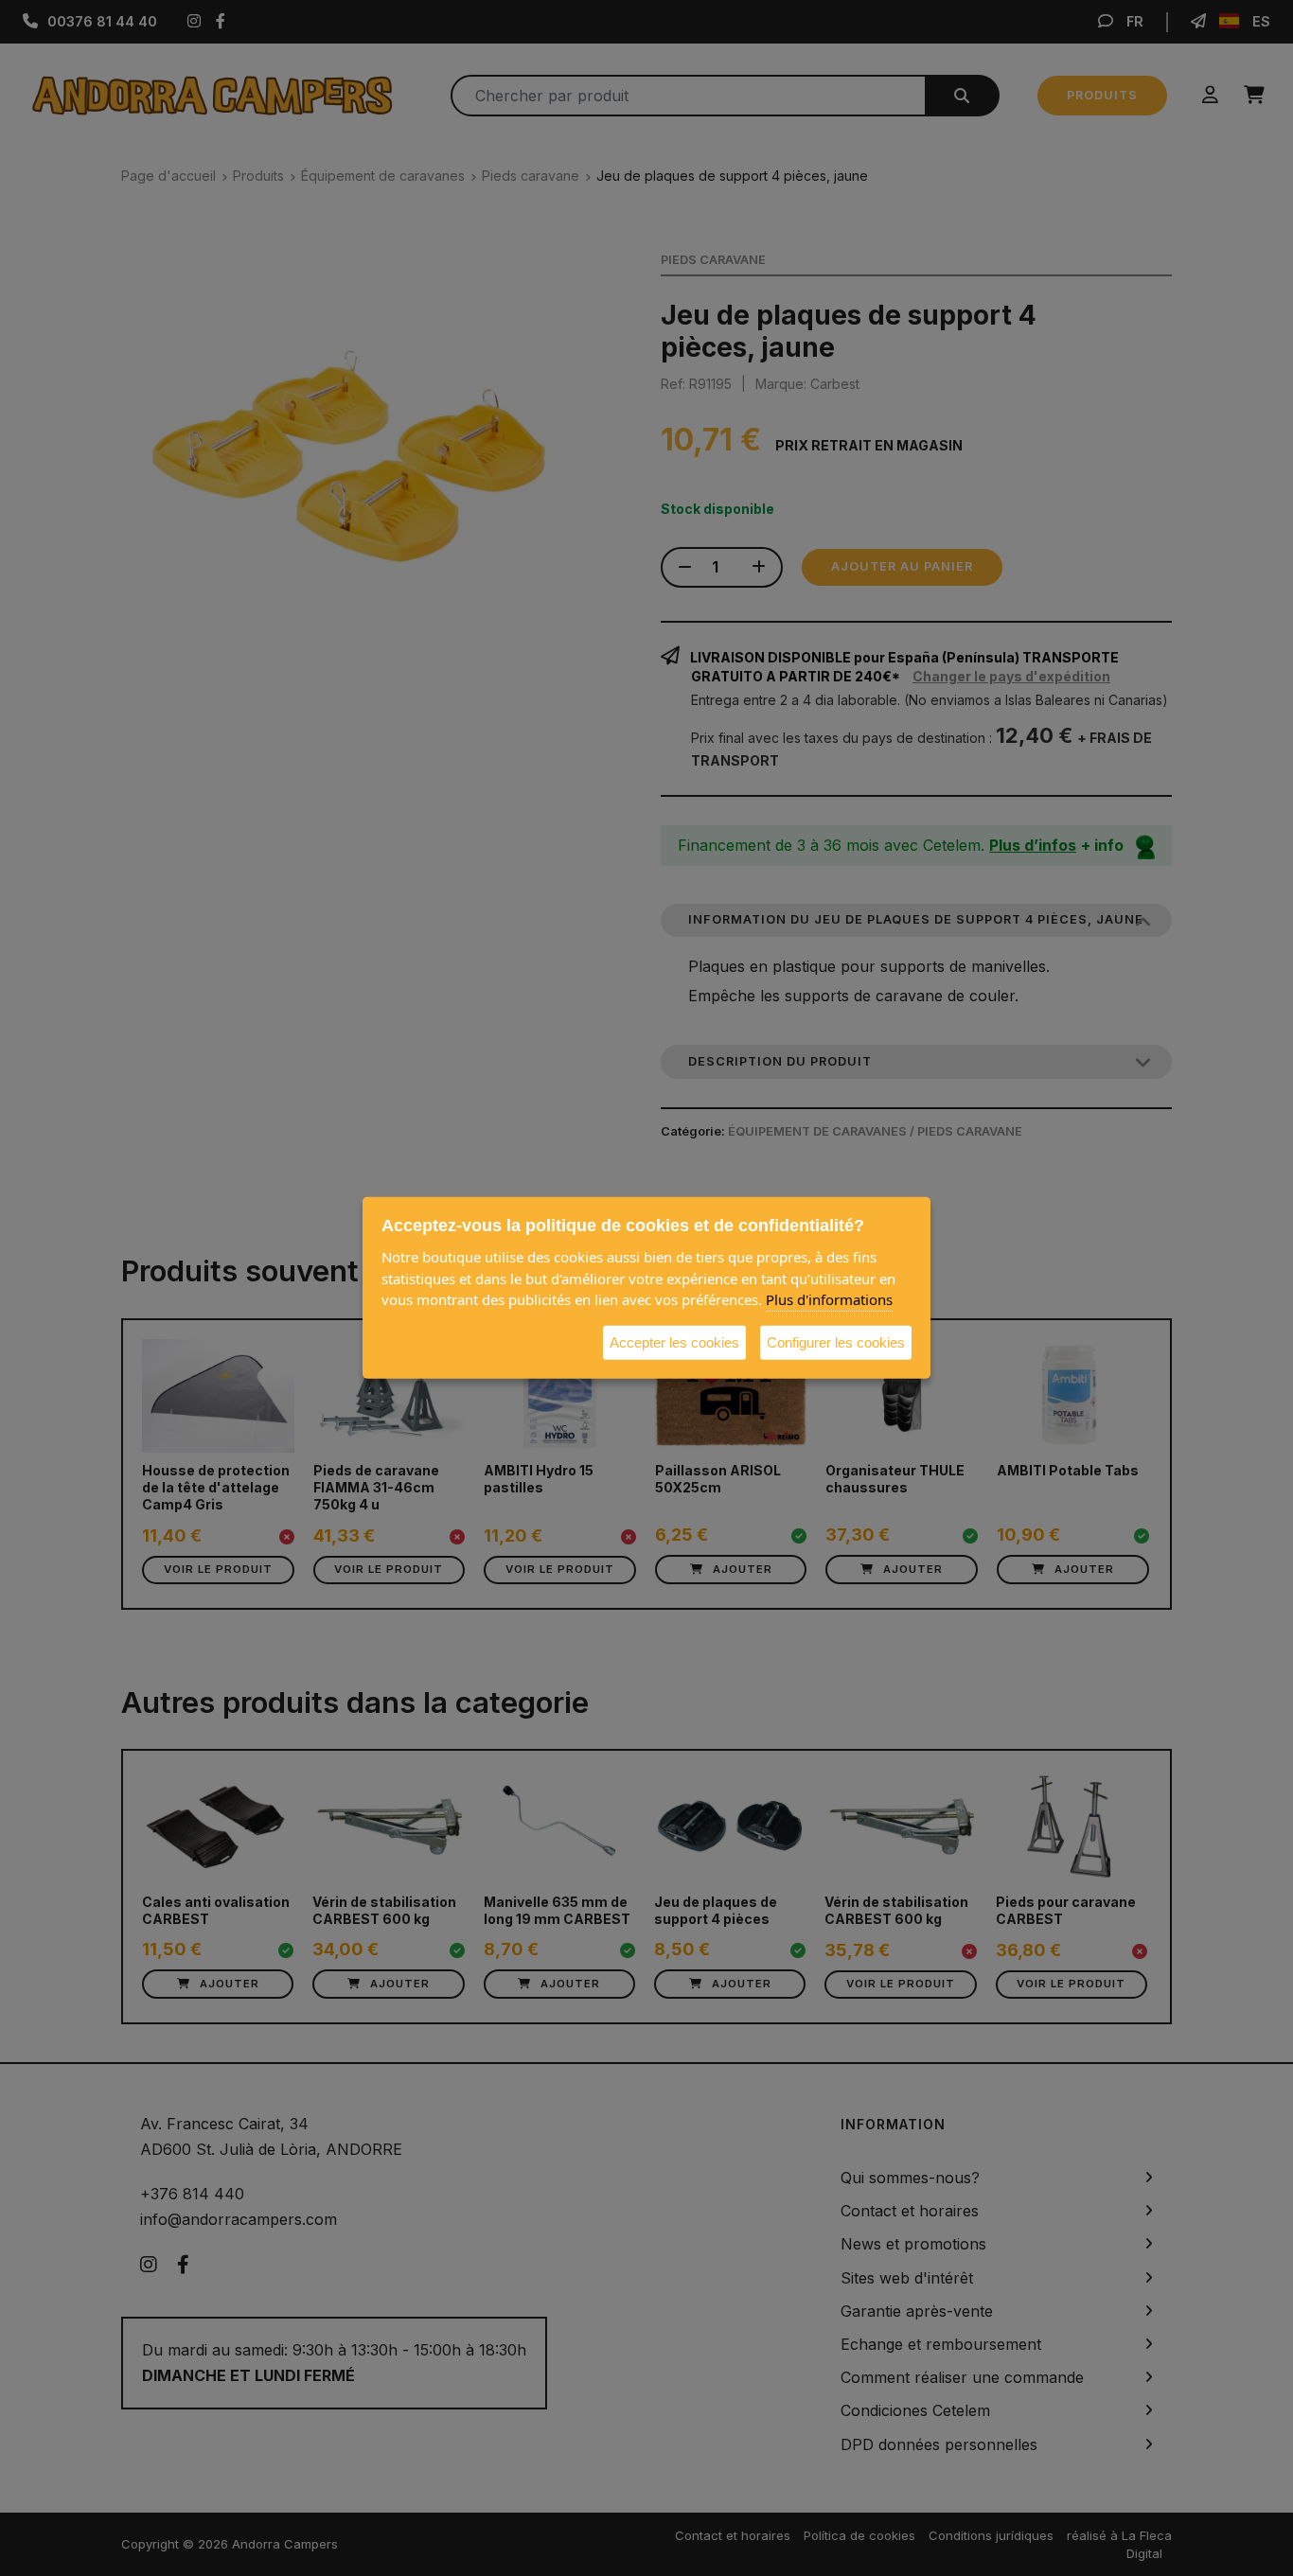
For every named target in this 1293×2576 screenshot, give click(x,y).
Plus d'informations (829, 1299)
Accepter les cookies (674, 1341)
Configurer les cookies (836, 1341)
